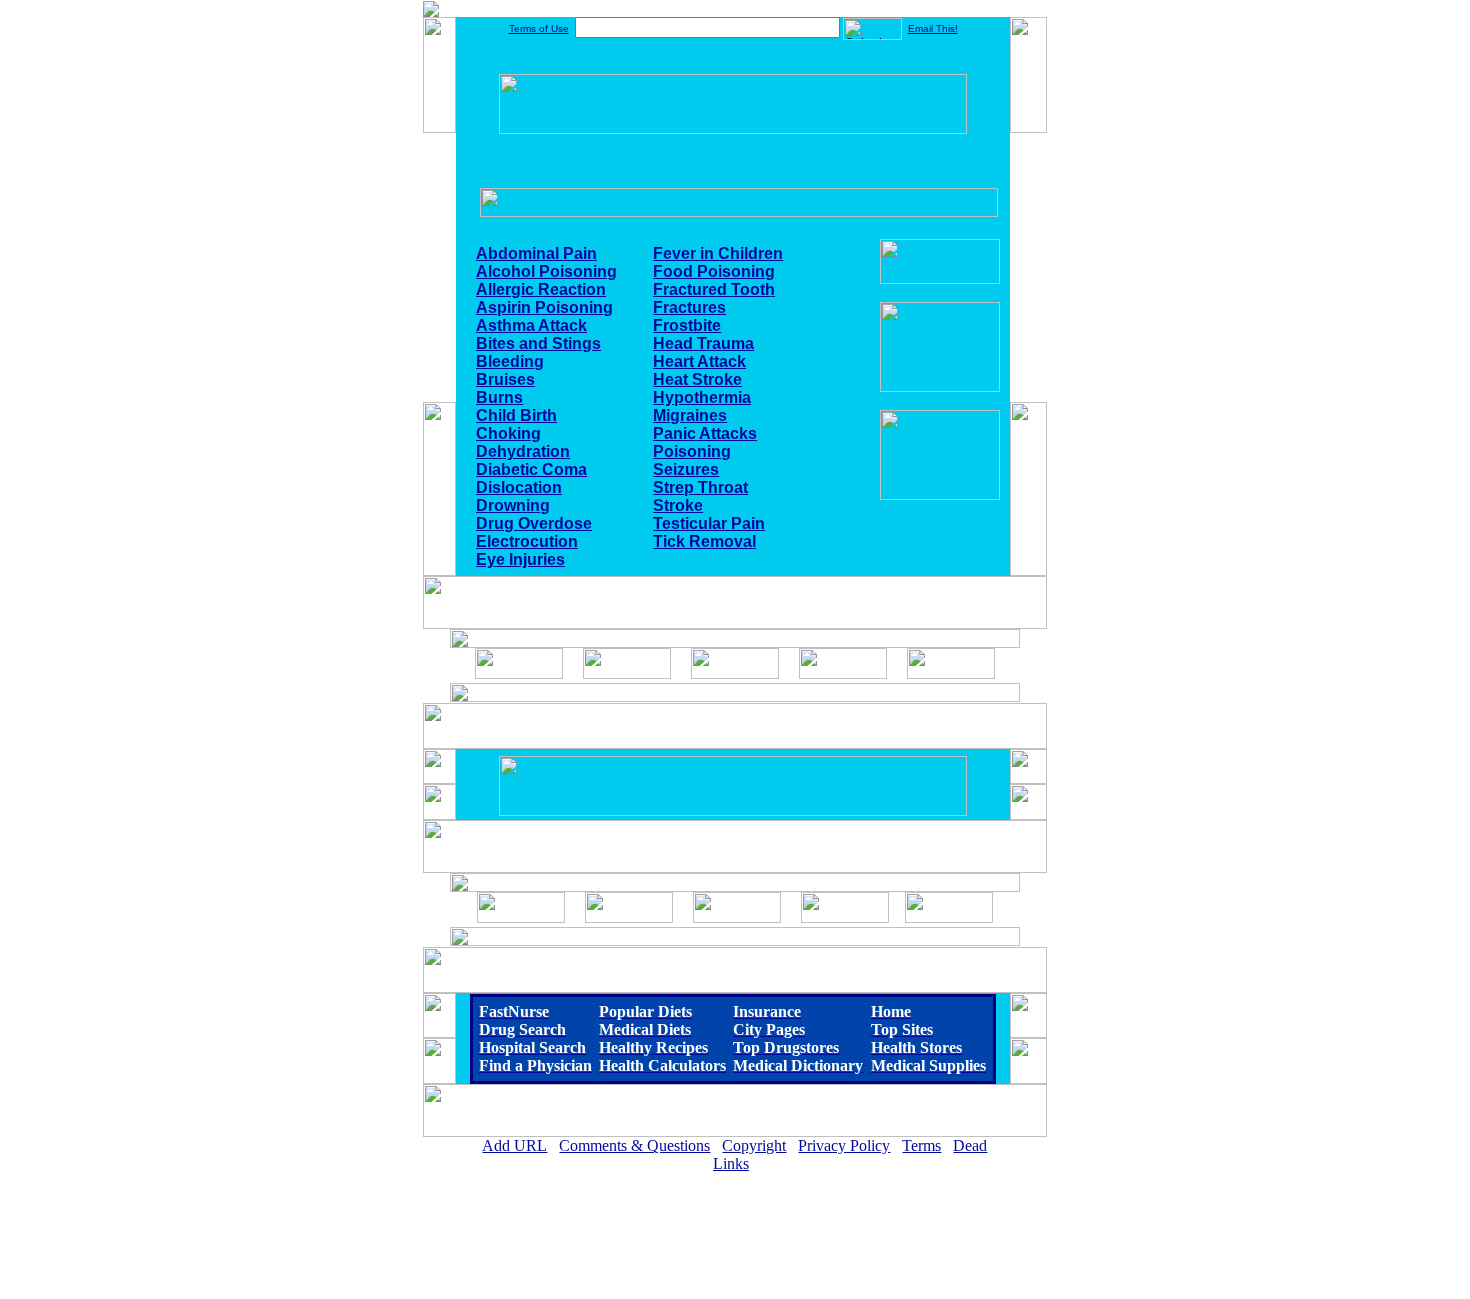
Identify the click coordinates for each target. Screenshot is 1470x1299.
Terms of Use (539, 28)
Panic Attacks (705, 433)
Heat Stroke (697, 379)
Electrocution (527, 541)
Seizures (686, 469)
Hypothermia (702, 397)
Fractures (689, 307)
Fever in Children (718, 253)
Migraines (690, 415)
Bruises (505, 379)
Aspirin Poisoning (544, 307)
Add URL (514, 1145)
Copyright (754, 1145)
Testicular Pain (709, 523)
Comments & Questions (634, 1145)
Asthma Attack (531, 325)
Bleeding (510, 361)
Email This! (933, 28)
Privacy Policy (844, 1145)
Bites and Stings (538, 343)
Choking (508, 433)
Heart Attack (699, 361)
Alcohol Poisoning (546, 271)
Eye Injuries (520, 559)
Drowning (513, 505)
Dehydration (523, 451)
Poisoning (692, 451)
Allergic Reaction (541, 289)
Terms (921, 1145)
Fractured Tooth (714, 289)
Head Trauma (703, 343)
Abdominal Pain (536, 253)
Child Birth (516, 415)
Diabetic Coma (531, 469)
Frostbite (687, 325)
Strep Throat (700, 487)
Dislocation (519, 487)
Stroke (678, 505)
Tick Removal (704, 541)
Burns (499, 397)
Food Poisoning (714, 271)
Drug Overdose (534, 523)
